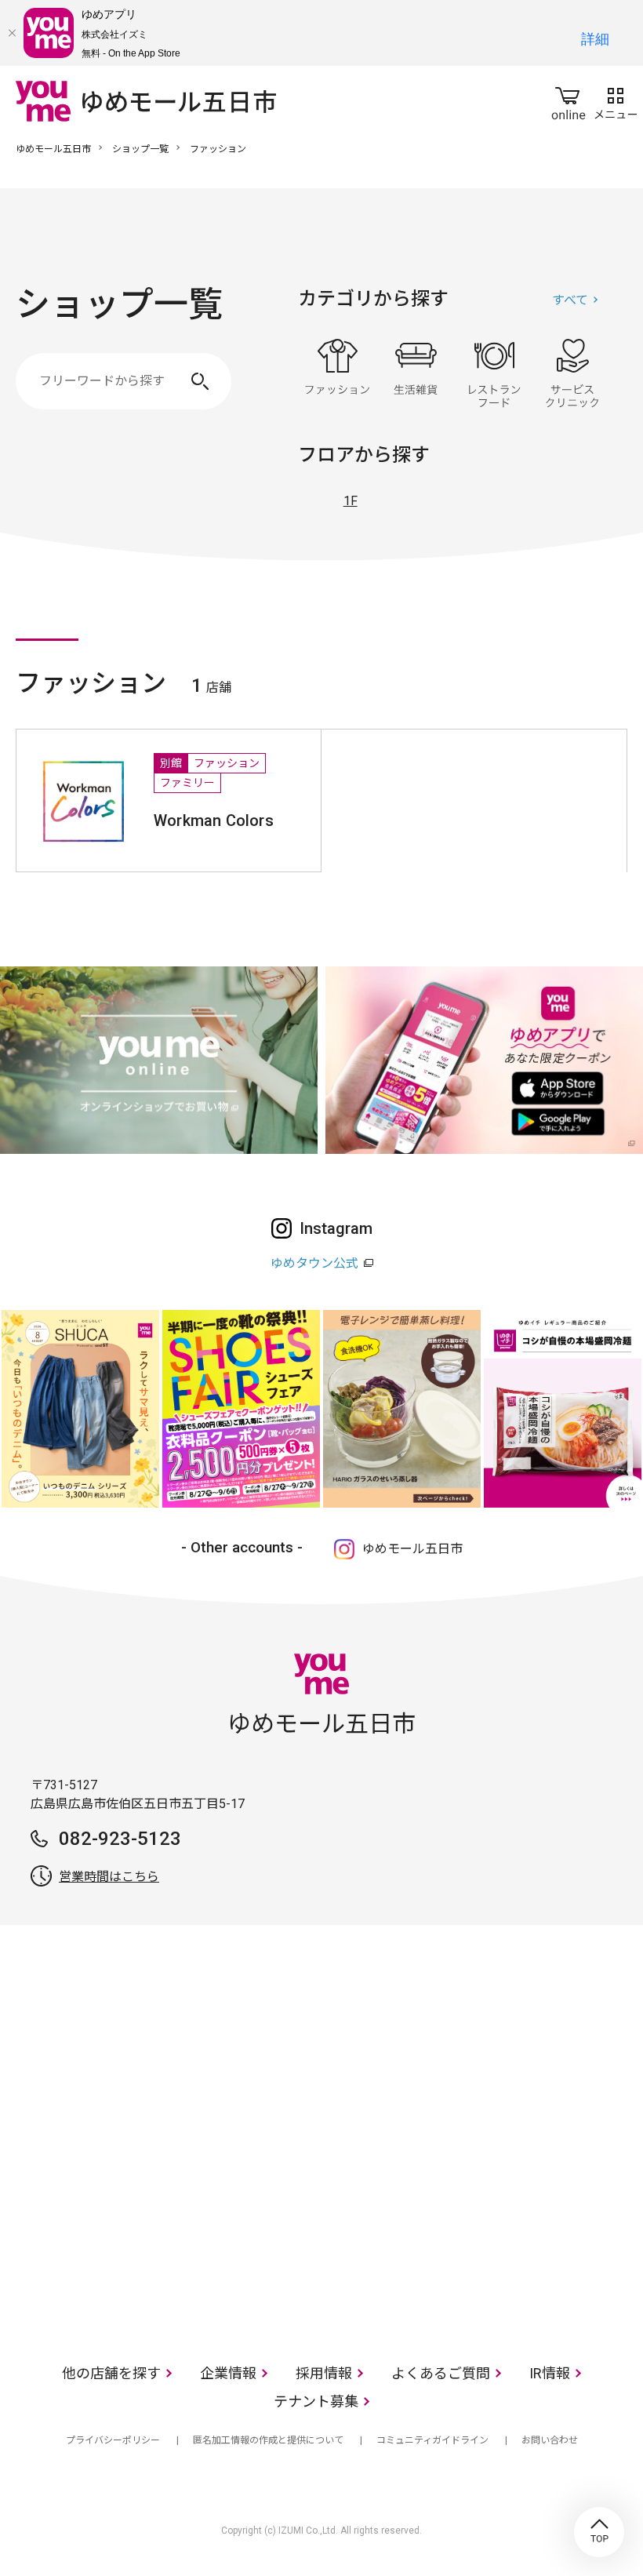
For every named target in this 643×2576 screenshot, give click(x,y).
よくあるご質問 (441, 2373)
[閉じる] (12, 33)
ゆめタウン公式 (314, 1263)
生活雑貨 (416, 373)
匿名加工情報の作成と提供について (268, 2440)
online (569, 100)
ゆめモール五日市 (53, 149)
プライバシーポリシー (113, 2440)
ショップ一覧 (140, 149)
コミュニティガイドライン (432, 2440)
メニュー (616, 100)
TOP (599, 2532)
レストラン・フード (494, 373)
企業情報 (228, 2373)
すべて (570, 300)
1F (351, 501)
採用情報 (324, 2373)
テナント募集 (316, 2401)
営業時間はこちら (109, 1877)
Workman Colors (214, 820)
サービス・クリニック (572, 373)
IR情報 (550, 2373)
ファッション (337, 373)
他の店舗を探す (111, 2373)
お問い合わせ (550, 2440)
